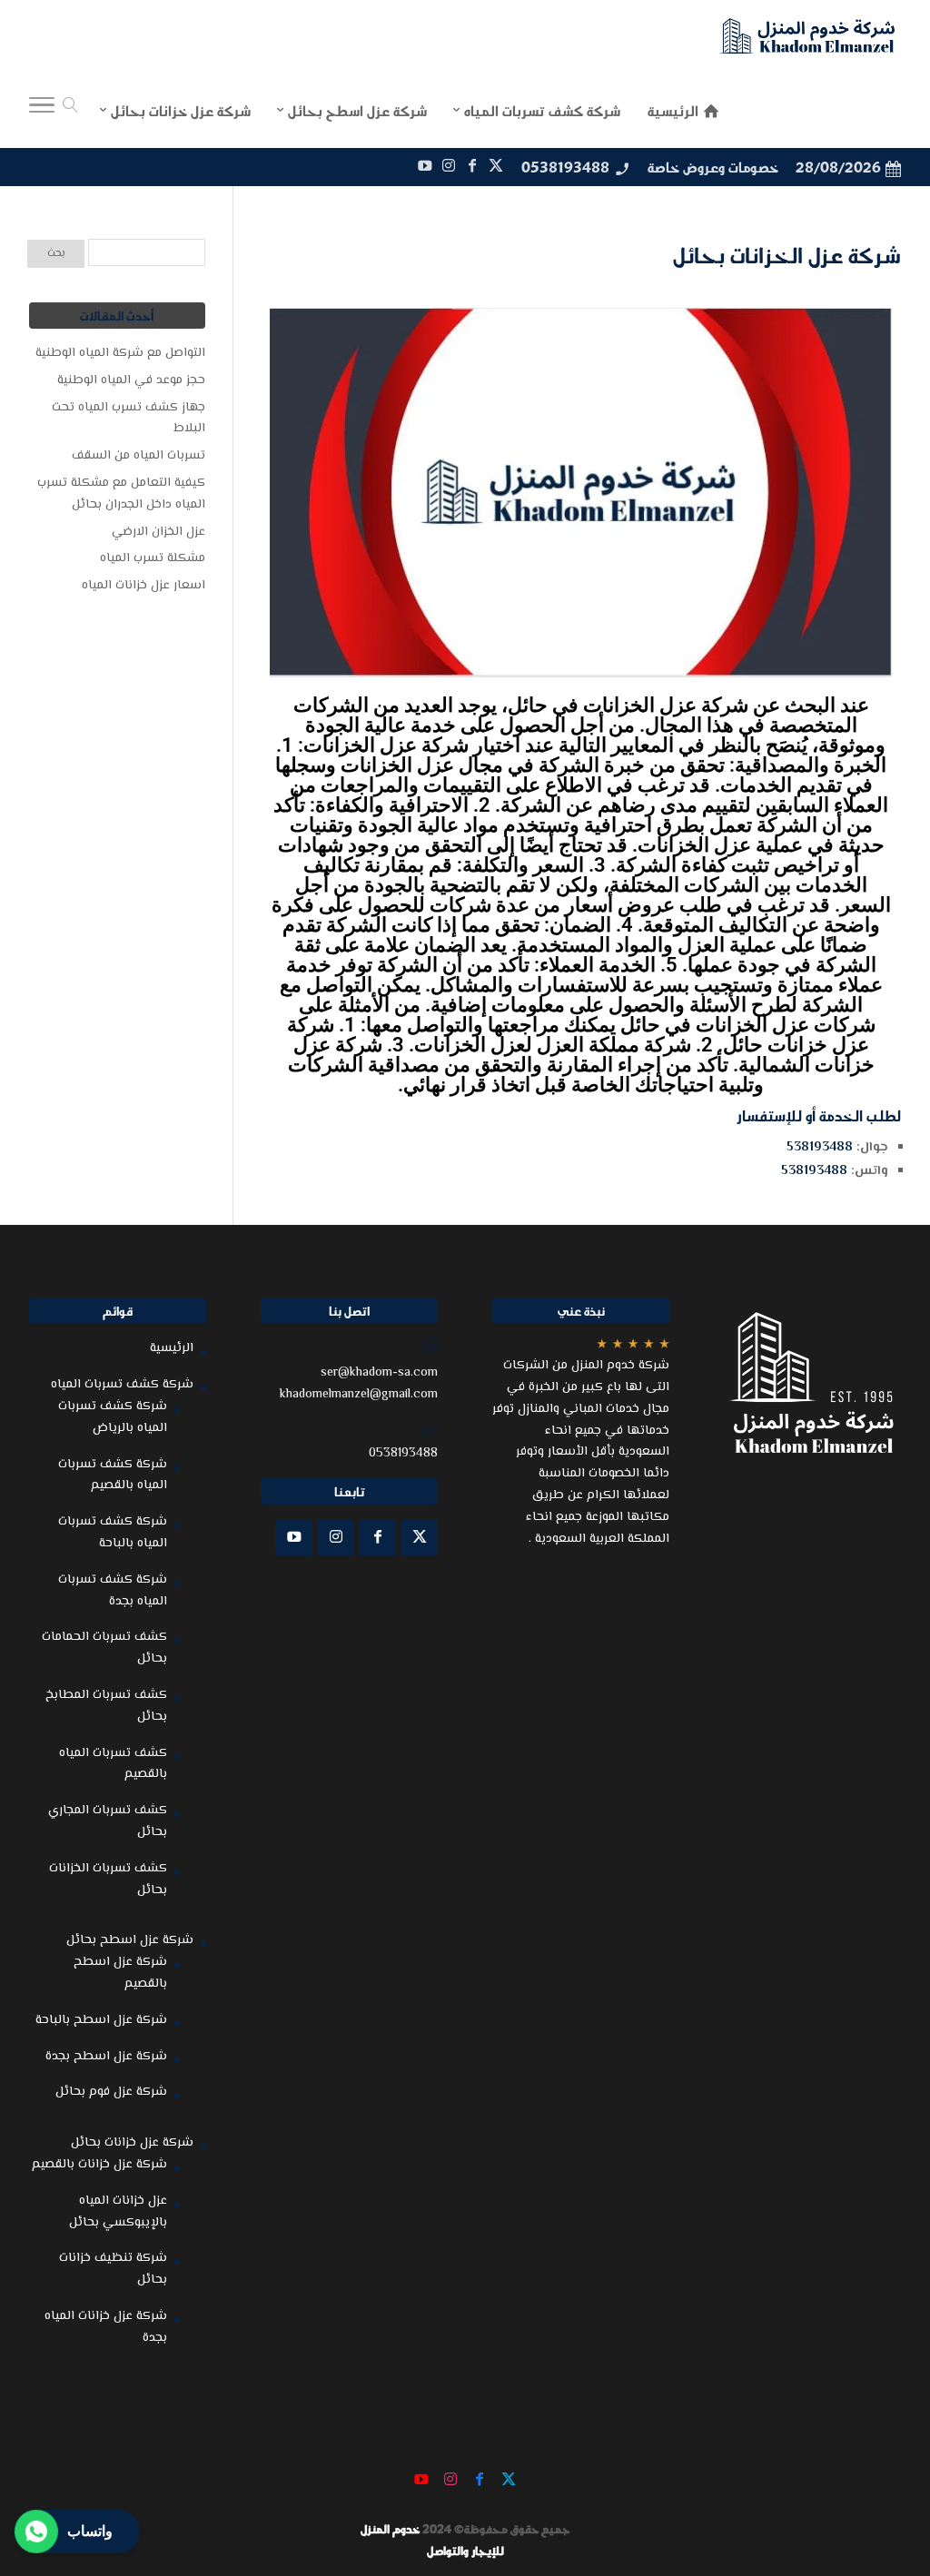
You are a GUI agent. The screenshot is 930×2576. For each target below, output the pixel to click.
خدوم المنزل (390, 2529)
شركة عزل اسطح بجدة (106, 2057)
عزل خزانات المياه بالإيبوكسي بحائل (118, 2212)
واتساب (90, 2531)
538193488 (820, 1148)
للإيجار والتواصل (465, 2551)
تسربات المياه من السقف (139, 456)
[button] (885, 2455)
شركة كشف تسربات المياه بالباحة (113, 1533)
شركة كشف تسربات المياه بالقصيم (113, 1476)
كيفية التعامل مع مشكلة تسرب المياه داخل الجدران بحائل (121, 494)
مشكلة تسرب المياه (153, 558)
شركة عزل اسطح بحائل (130, 1940)
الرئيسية (172, 1348)
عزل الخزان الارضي (158, 532)
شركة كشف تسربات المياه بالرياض (113, 1417)
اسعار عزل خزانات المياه (143, 586)
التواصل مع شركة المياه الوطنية (120, 353)
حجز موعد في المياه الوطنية (131, 380)
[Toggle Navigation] (42, 110)
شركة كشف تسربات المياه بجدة (113, 1591)
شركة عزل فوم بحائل (111, 2092)
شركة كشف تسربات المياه (122, 1385)
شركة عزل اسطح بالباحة (101, 2020)
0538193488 (565, 167)
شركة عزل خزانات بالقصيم (99, 2165)
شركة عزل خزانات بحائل (132, 2143)
